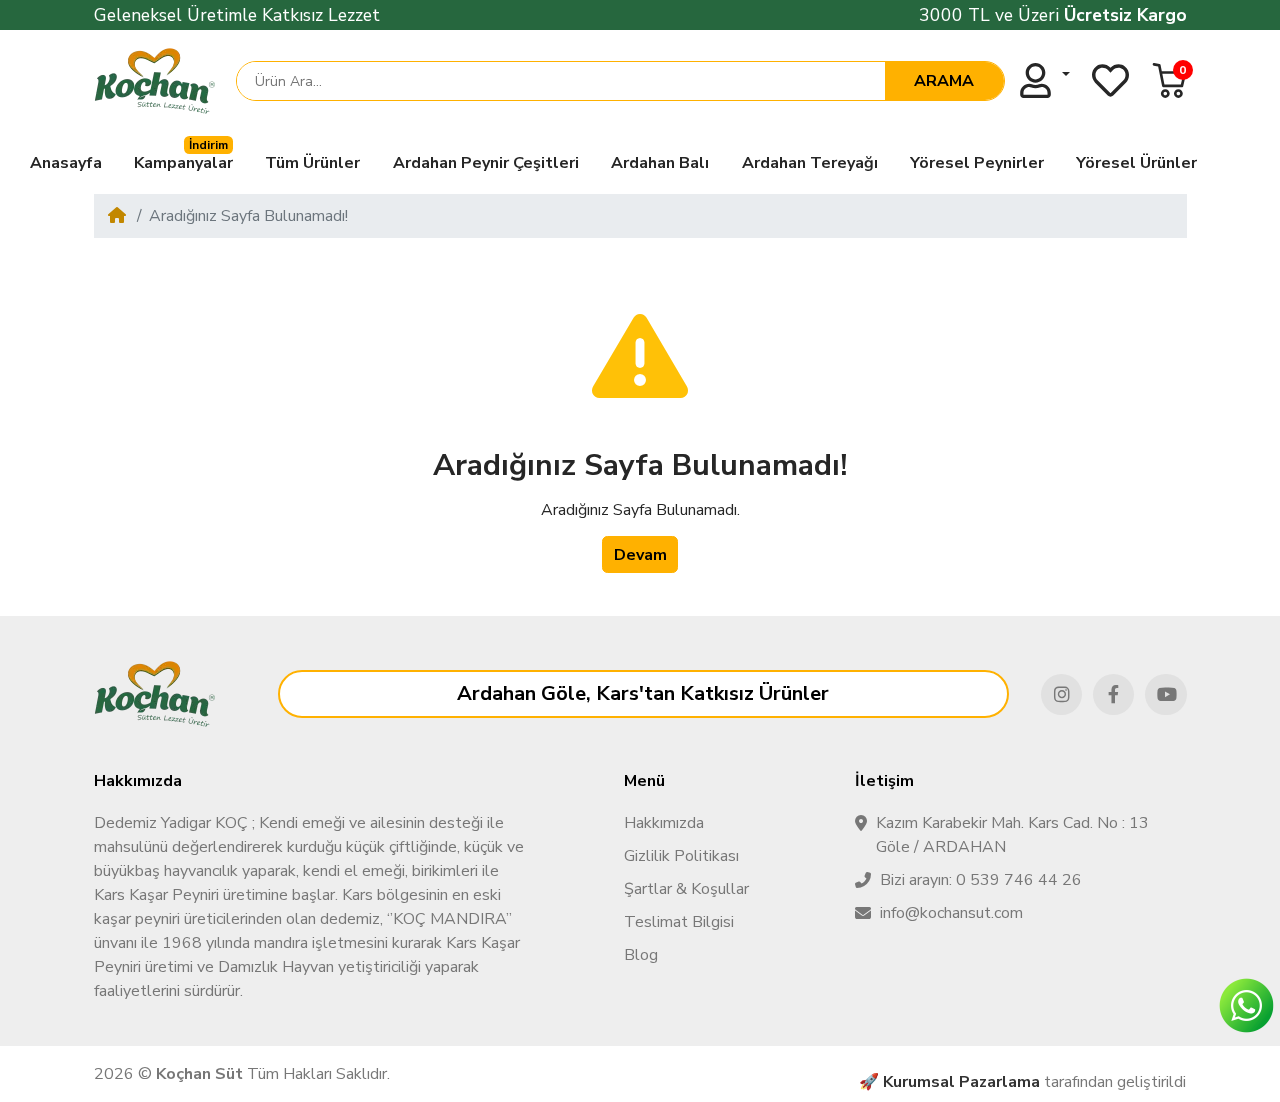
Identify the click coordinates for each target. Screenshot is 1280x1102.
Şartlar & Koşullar (686, 889)
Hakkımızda (664, 823)
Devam (640, 555)
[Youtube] (1165, 694)
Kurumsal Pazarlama (961, 1082)
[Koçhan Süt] (154, 81)
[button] (1169, 80)
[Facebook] (1113, 694)
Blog (641, 955)
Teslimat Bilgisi (679, 922)
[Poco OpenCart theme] (154, 694)
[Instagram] (1061, 694)
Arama (944, 81)
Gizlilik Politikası (681, 856)
